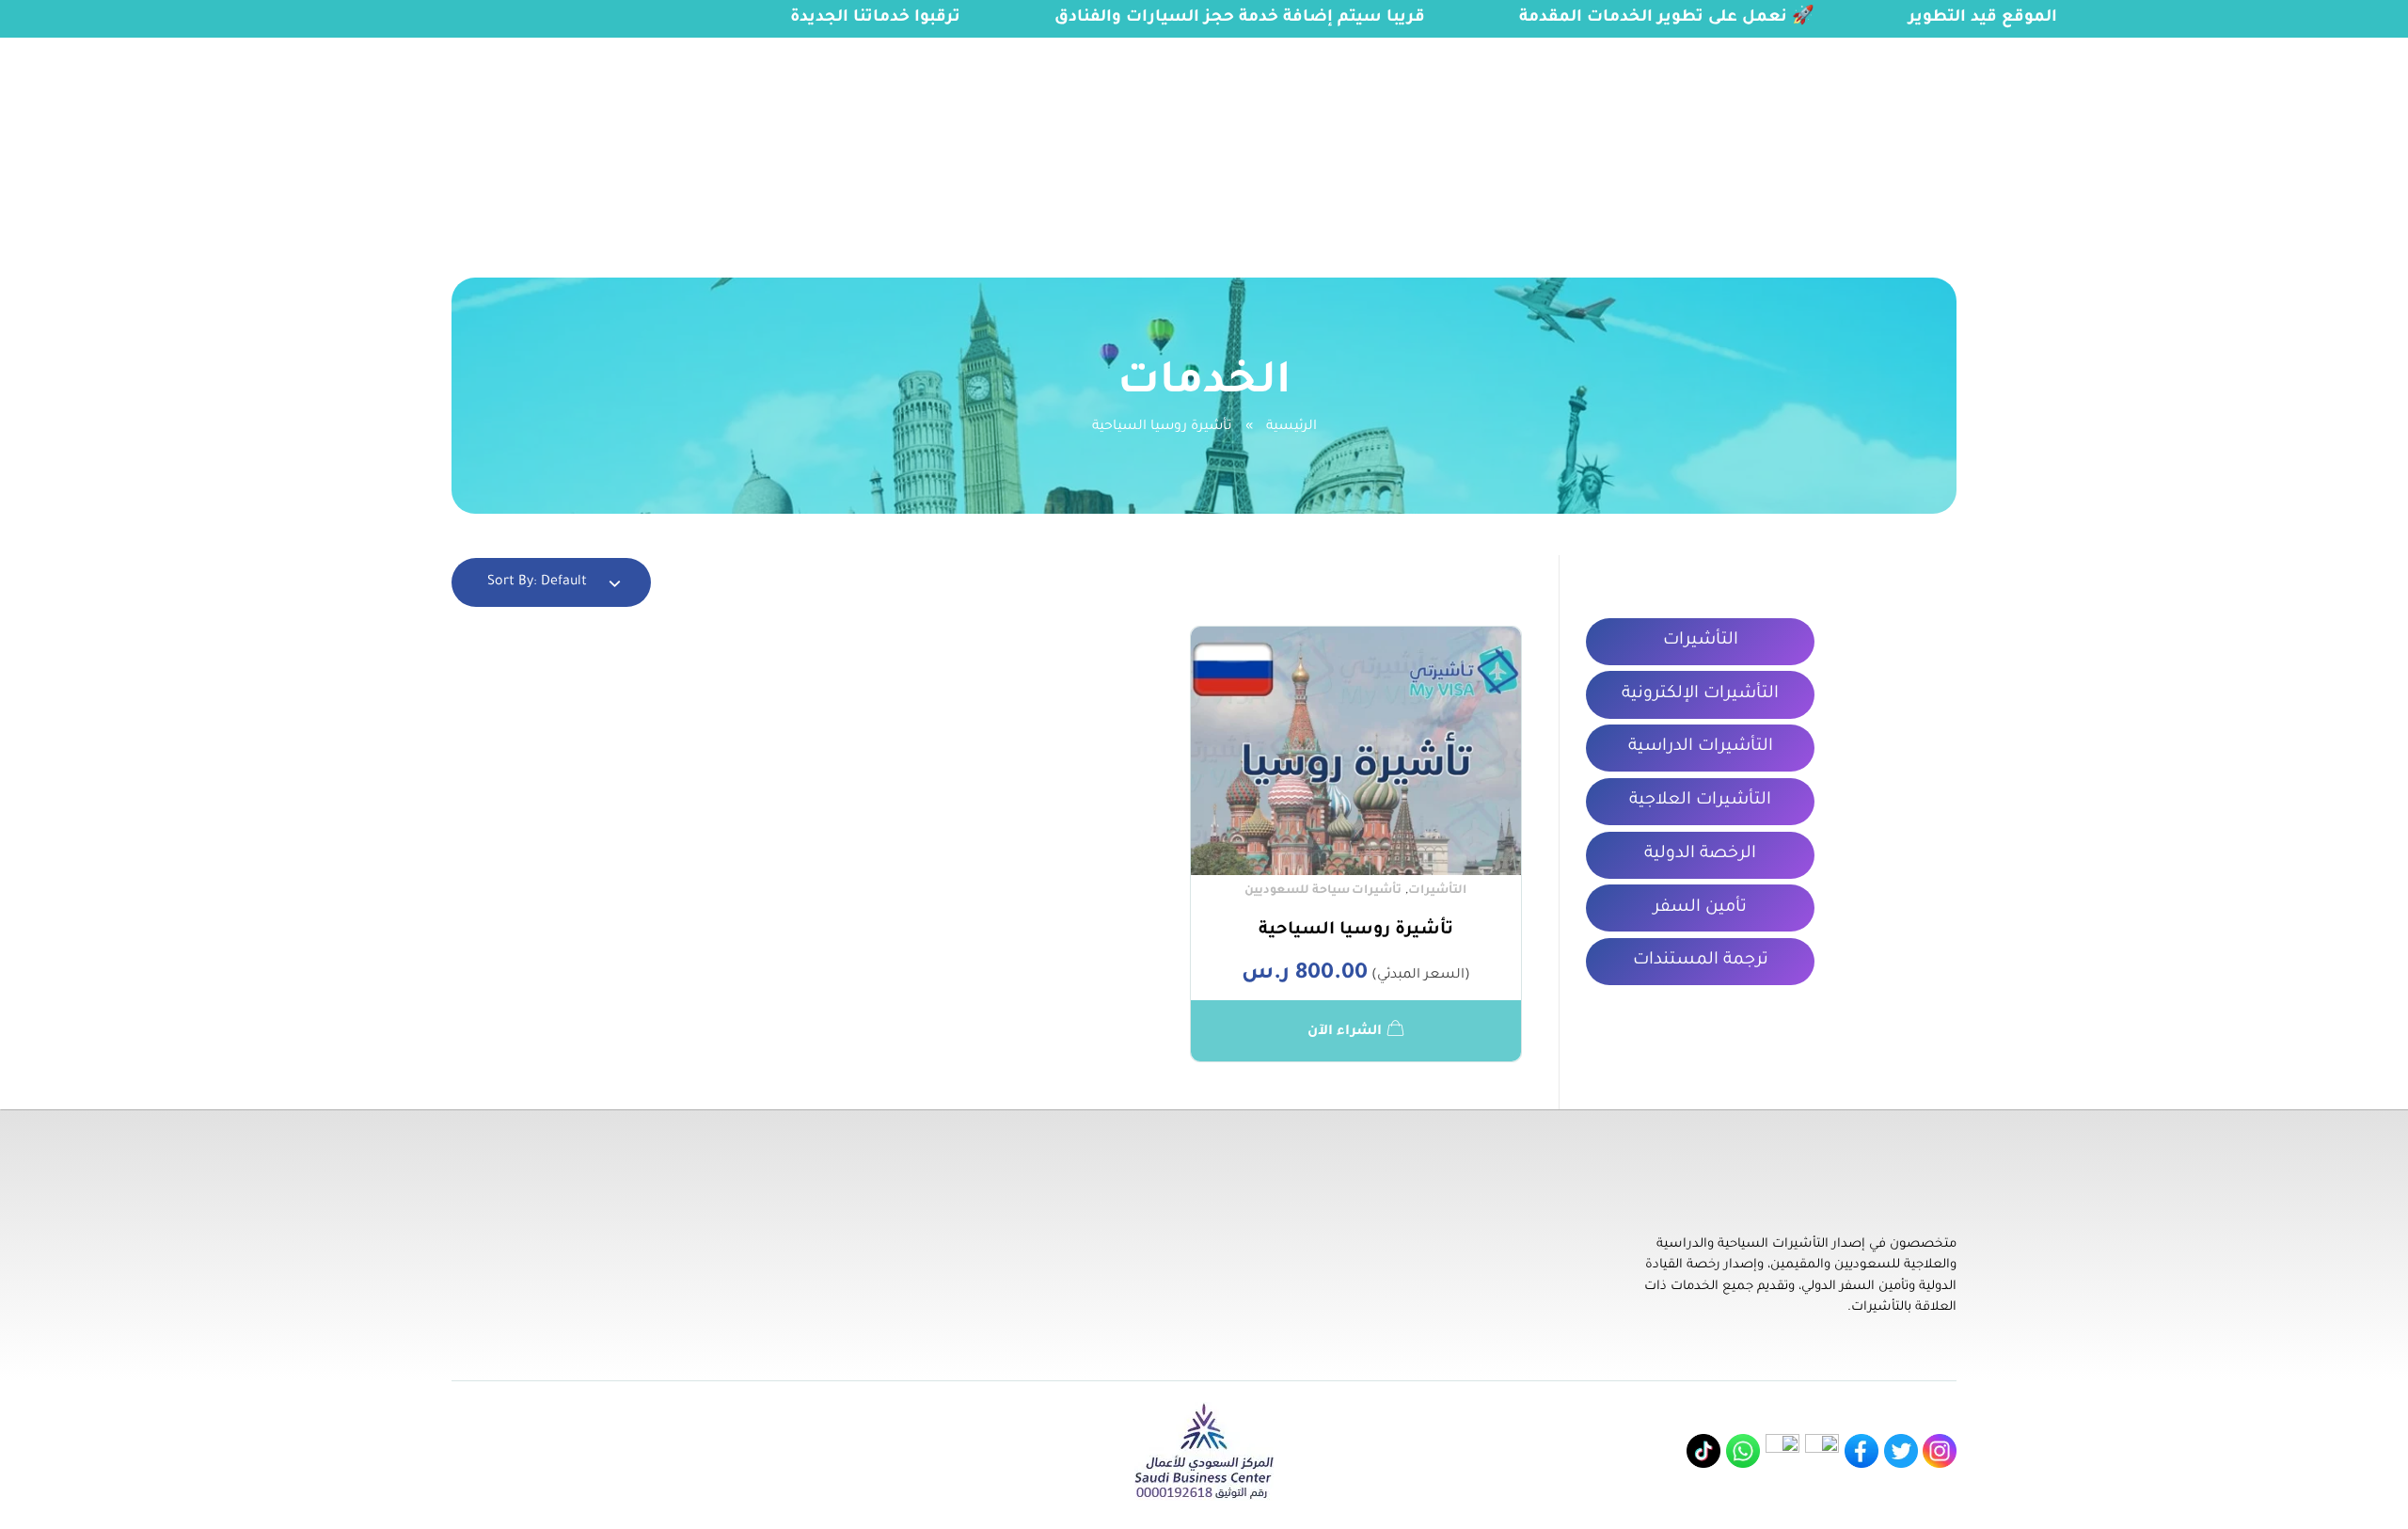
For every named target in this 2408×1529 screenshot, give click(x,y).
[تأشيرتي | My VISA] (2308, 136)
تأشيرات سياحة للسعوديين (1323, 891)
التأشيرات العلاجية (1700, 801)
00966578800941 (243, 49)
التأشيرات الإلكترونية (1700, 694)
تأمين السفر (1700, 908)
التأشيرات (1437, 891)
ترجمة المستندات (1701, 961)
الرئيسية (1291, 427)
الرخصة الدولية (1700, 854)
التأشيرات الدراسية (1701, 747)
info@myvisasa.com (86, 49)
